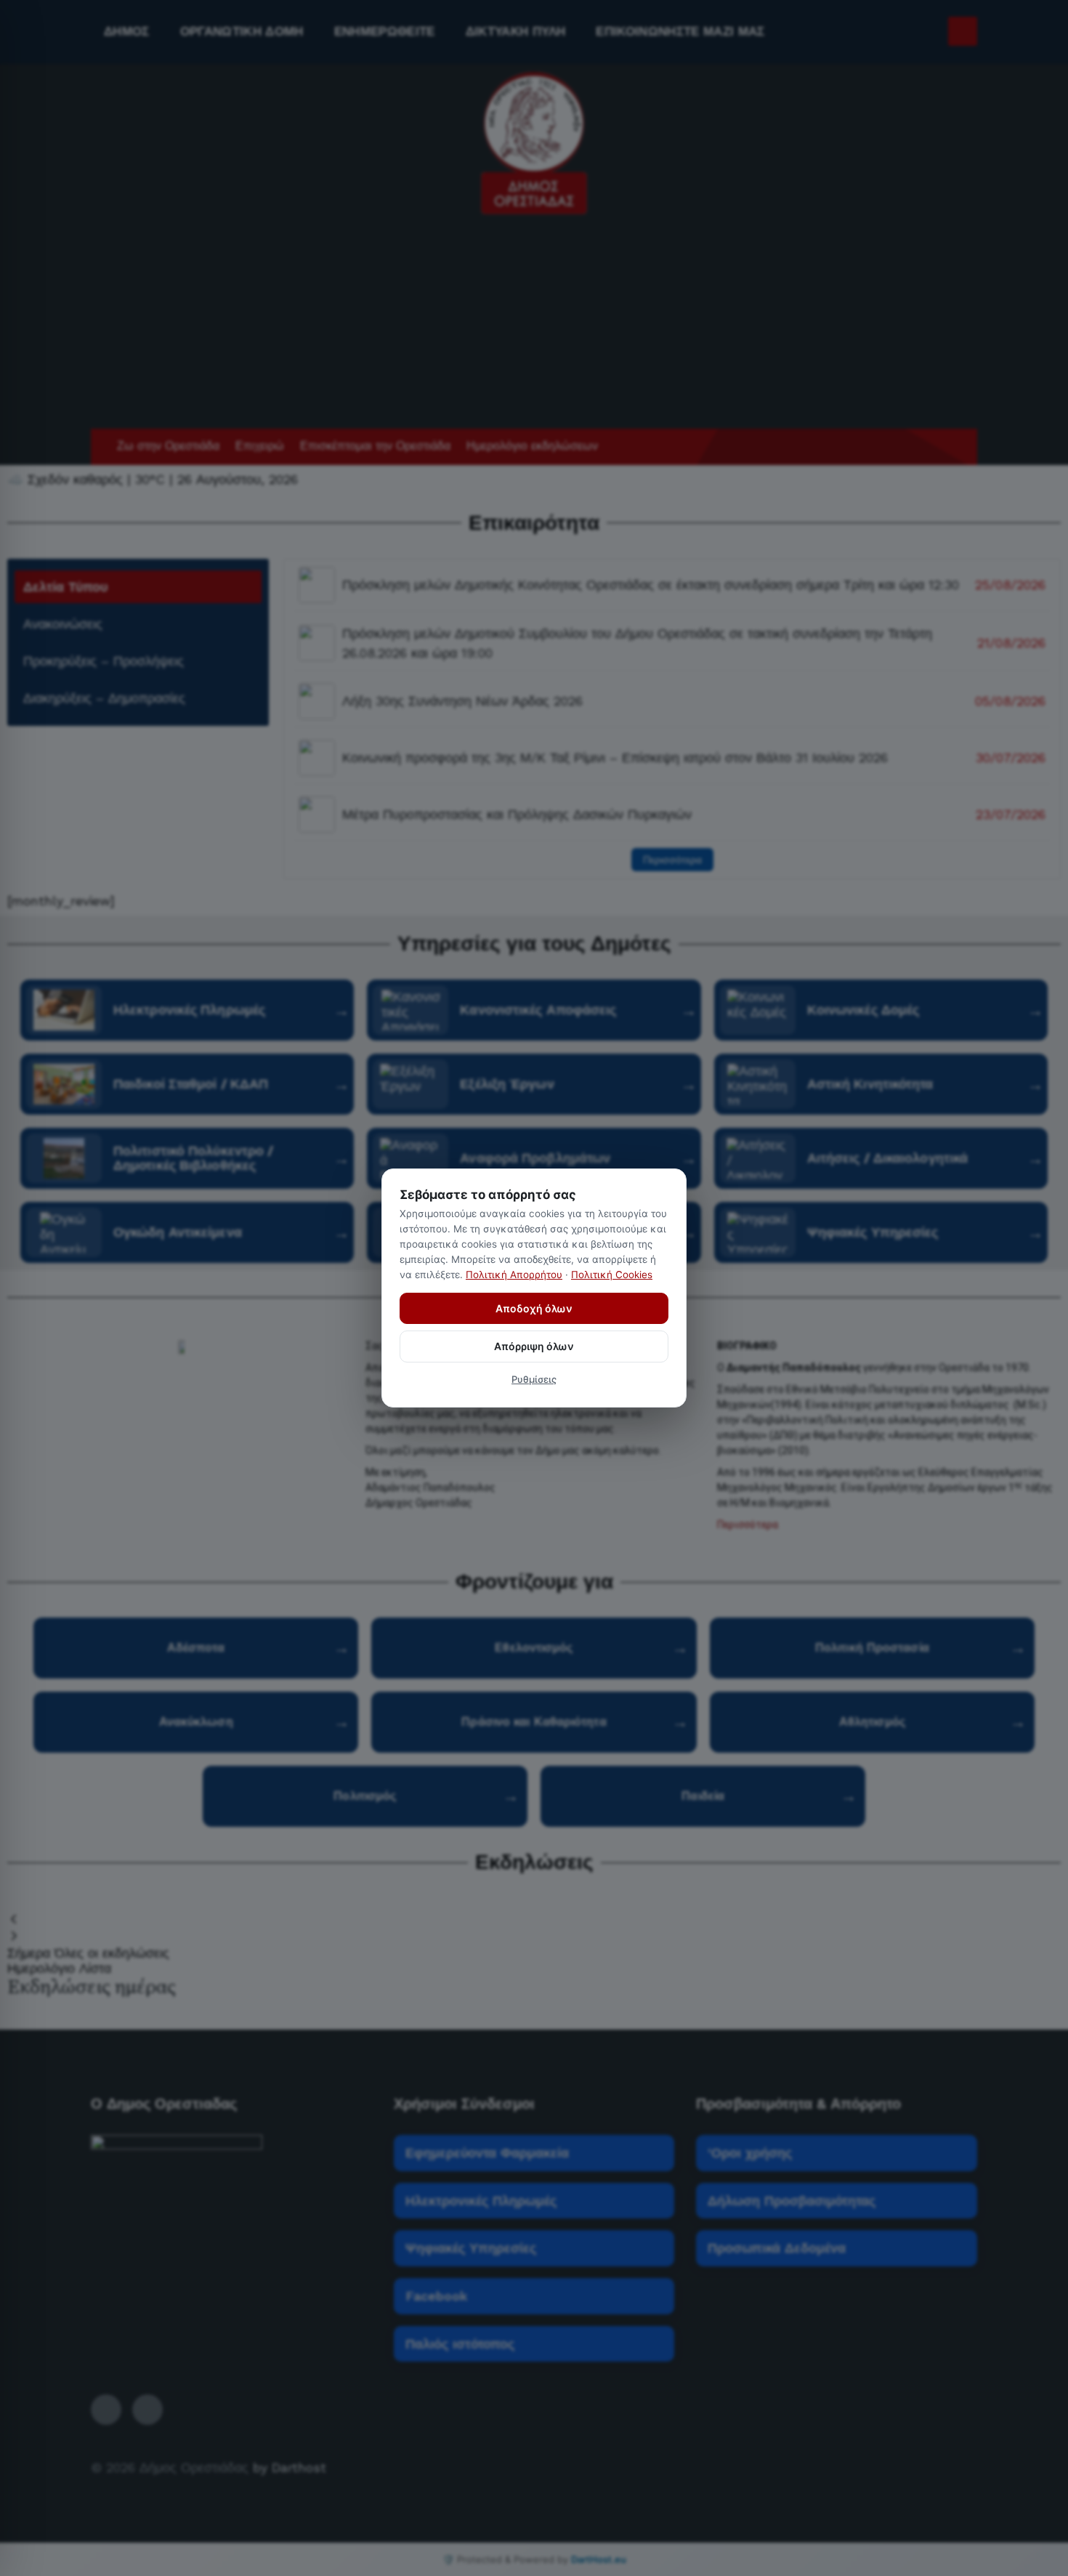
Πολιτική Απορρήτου (514, 1275)
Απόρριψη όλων (534, 1346)
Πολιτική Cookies (612, 1275)
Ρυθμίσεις (534, 1379)
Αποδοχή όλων (534, 1308)
